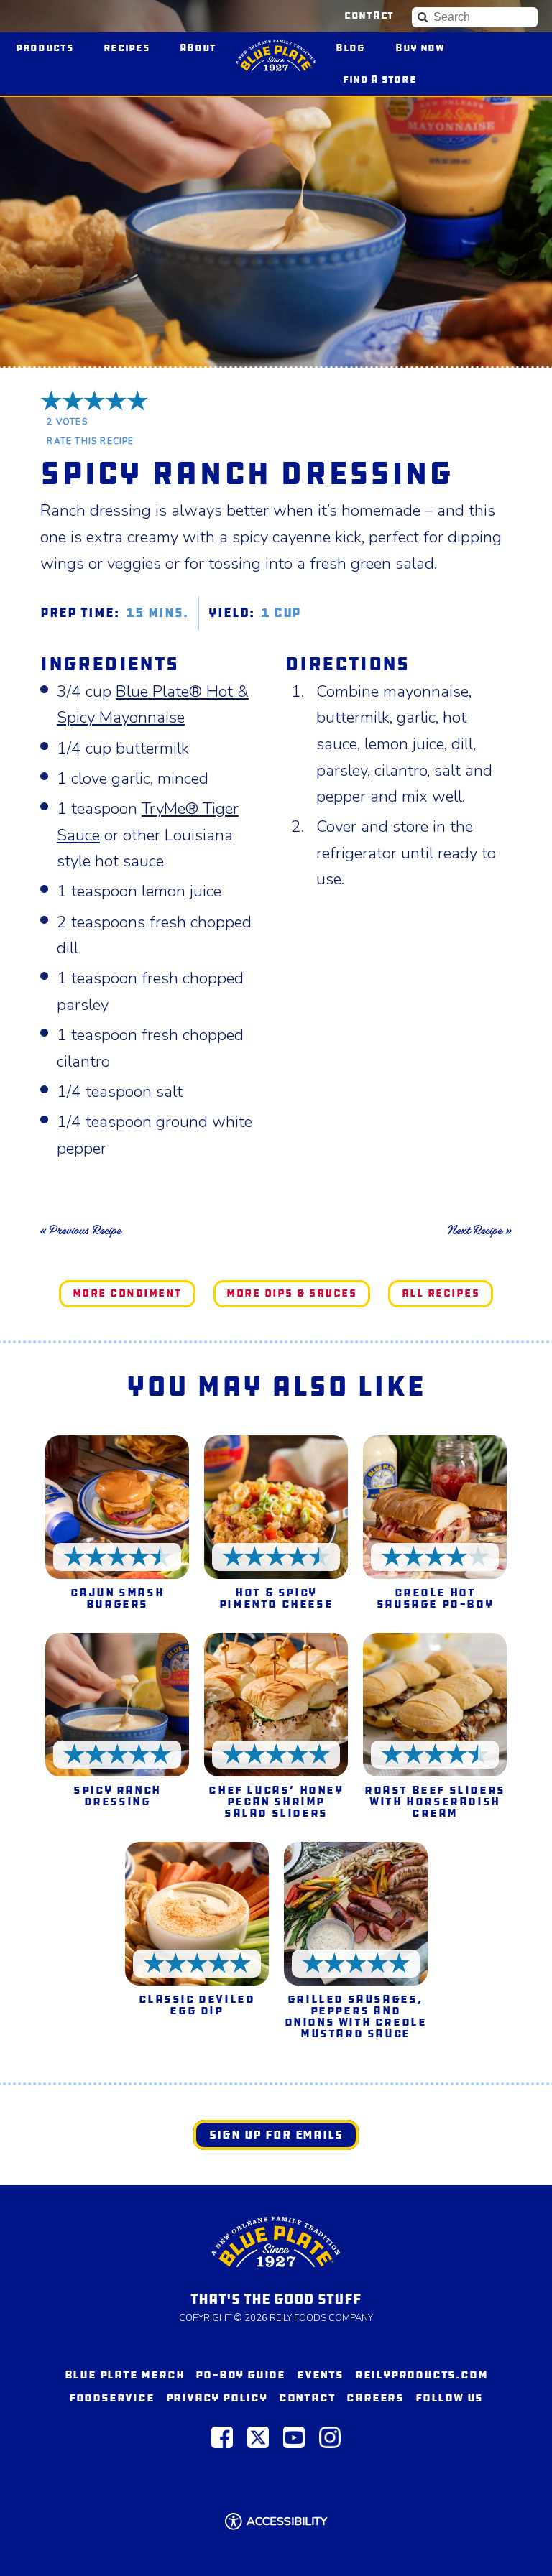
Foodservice (112, 2397)
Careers (375, 2397)
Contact (369, 16)
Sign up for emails (276, 2135)
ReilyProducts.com (422, 2375)
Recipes (126, 48)
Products (45, 48)
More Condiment (127, 1293)
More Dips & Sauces (291, 1293)
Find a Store (379, 79)
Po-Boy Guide (240, 2375)
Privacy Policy (217, 2397)
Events (320, 2375)
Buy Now (427, 47)
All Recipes (441, 1293)
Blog (350, 48)
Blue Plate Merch (125, 2375)
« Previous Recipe (80, 1230)
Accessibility (287, 2521)
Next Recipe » (480, 1230)
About (198, 48)
